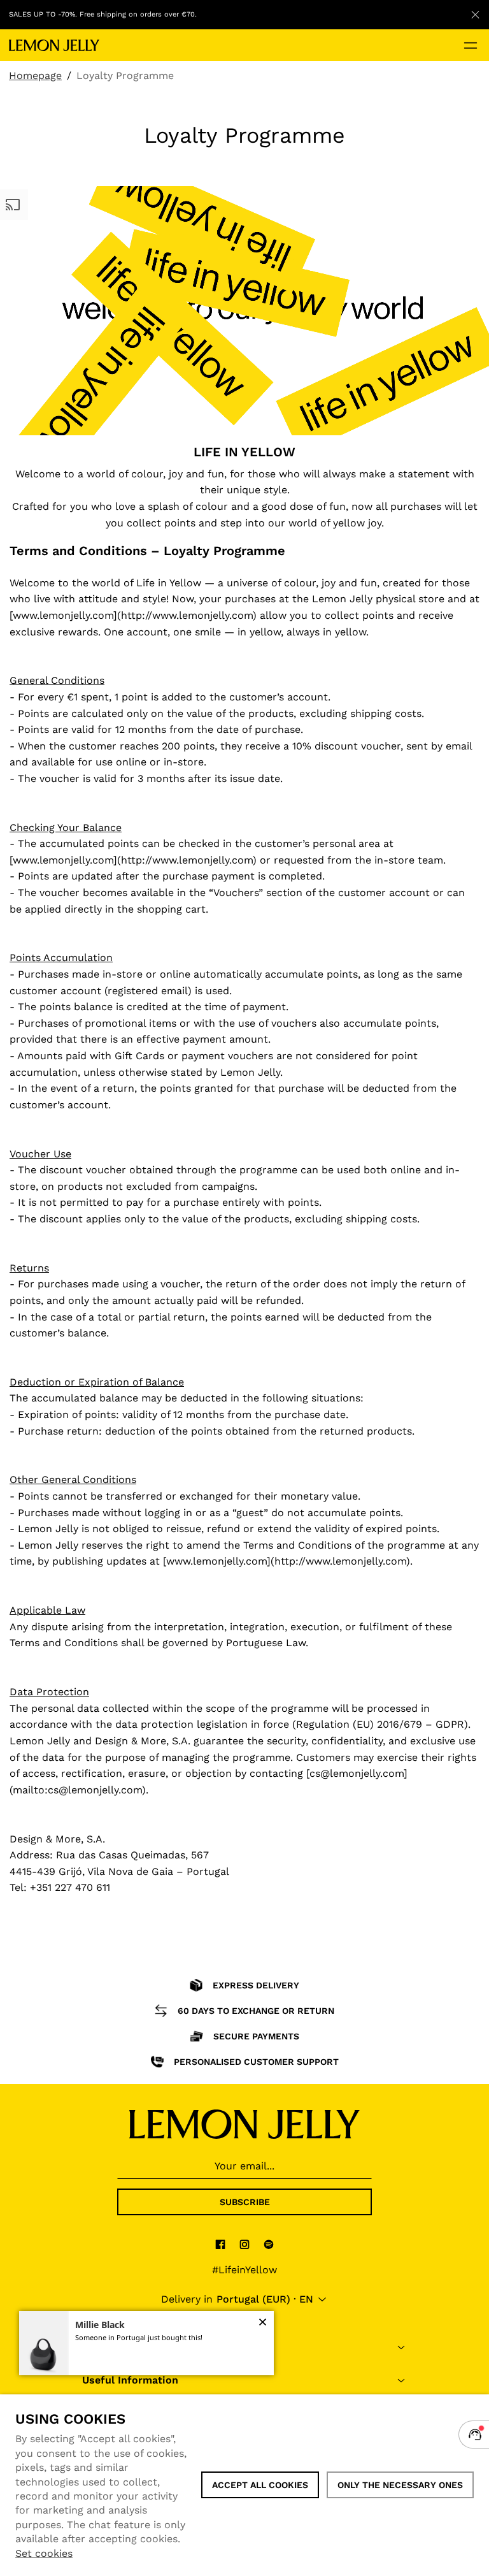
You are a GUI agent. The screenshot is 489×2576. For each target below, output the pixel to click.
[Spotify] (269, 2244)
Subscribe (245, 2202)
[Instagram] (244, 2244)
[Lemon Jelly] (54, 45)
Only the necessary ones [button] (400, 2485)
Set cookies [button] (44, 2553)
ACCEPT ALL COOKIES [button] (260, 2485)
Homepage (35, 76)
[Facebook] (220, 2244)
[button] (263, 2323)
